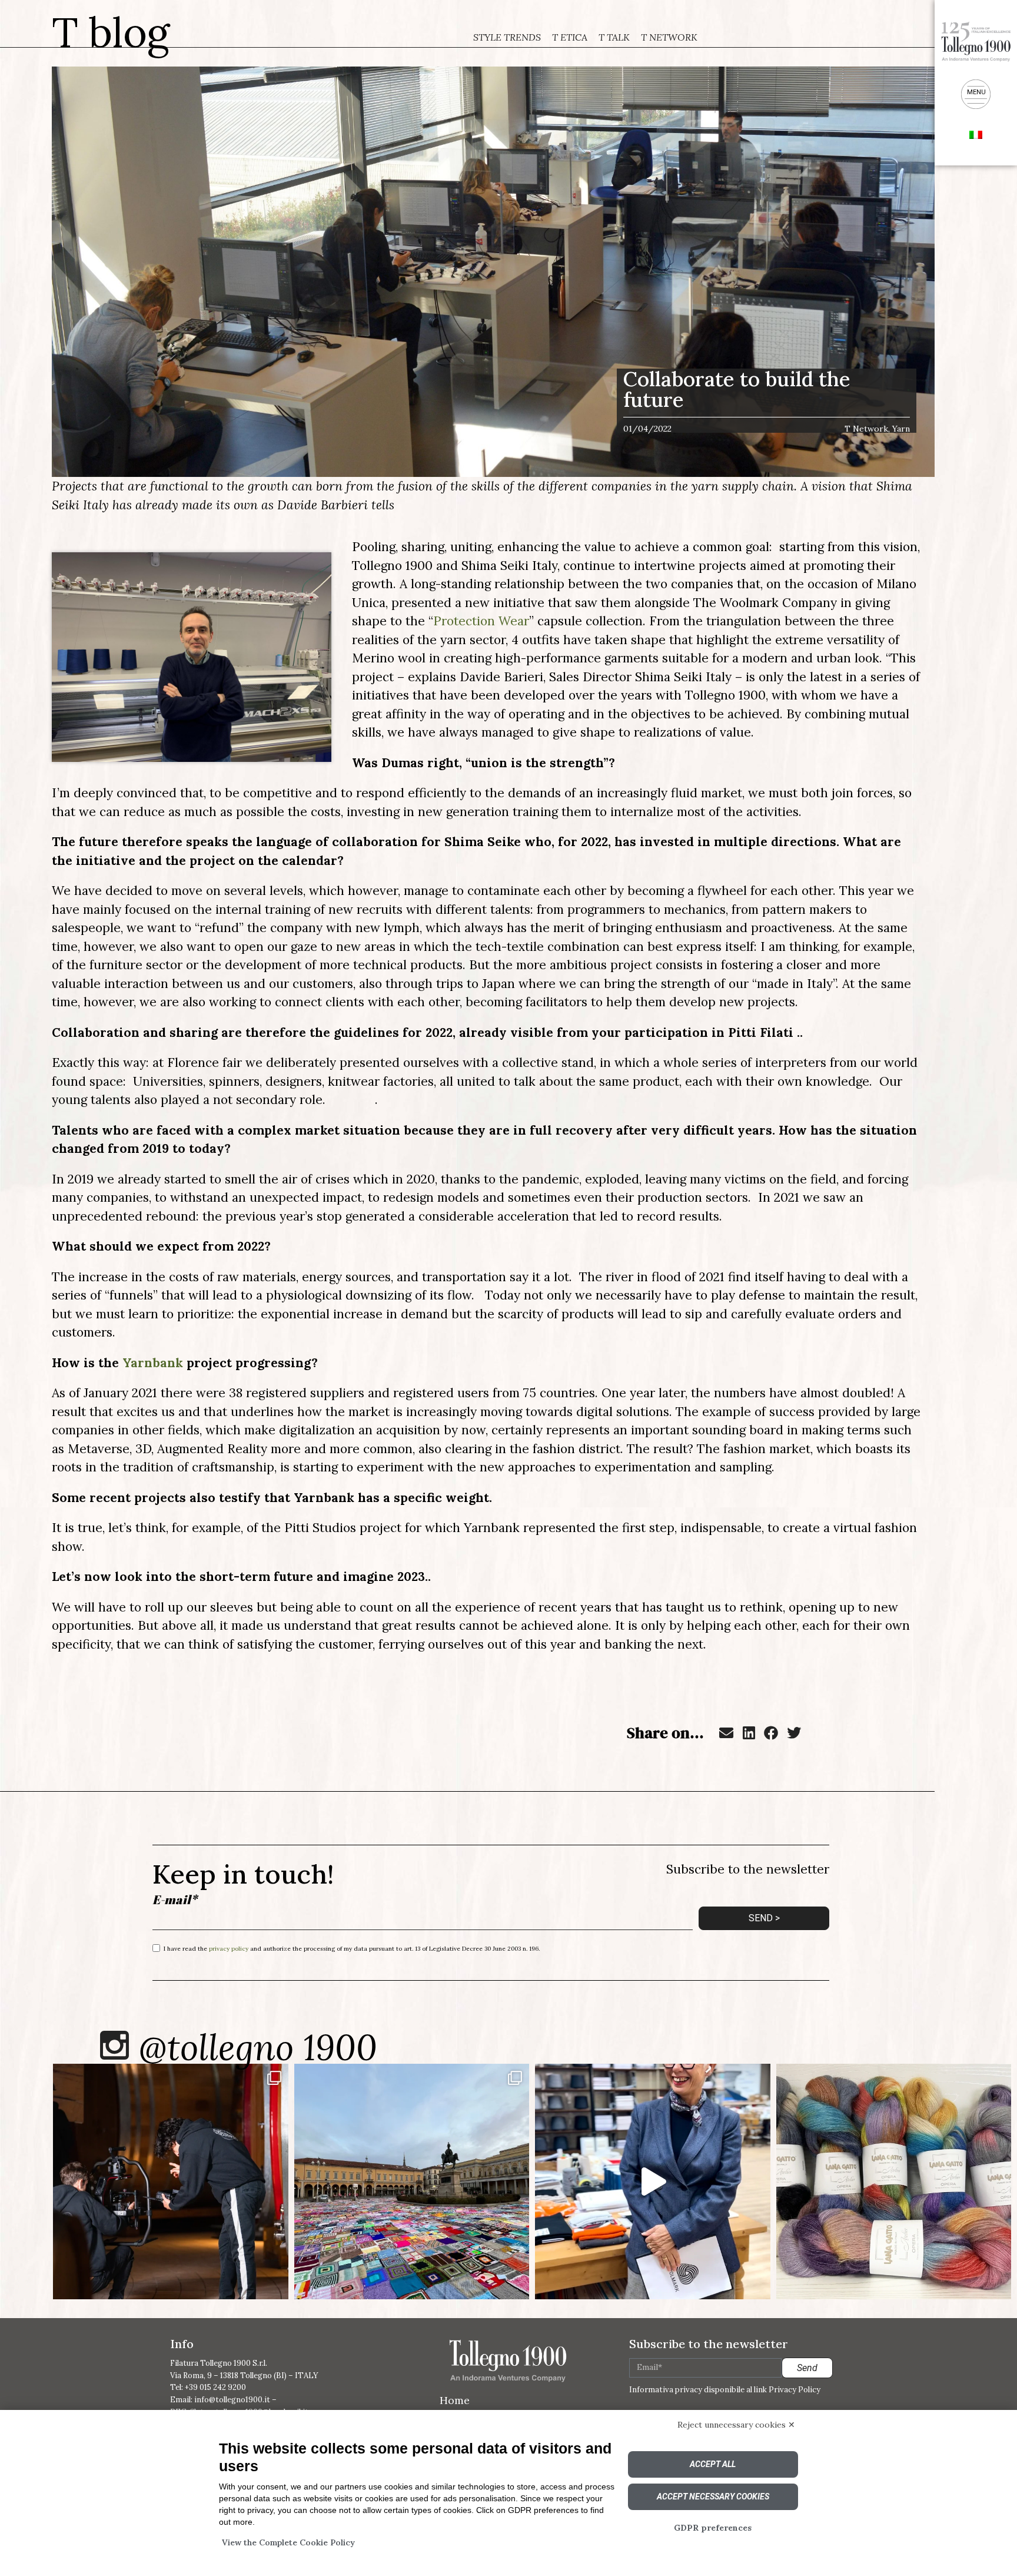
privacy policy (229, 1949)
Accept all (713, 2464)
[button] (726, 1733)
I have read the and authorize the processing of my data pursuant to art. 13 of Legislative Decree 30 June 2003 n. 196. (352, 1949)
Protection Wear (481, 621)
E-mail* (175, 1900)
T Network (669, 37)
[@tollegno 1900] (114, 2045)
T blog (111, 32)
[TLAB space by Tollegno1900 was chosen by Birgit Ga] (653, 2182)
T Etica (570, 37)
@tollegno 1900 (258, 2047)
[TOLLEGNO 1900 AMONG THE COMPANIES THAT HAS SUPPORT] (412, 2182)
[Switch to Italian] (976, 134)
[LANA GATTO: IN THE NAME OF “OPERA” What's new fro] (894, 2182)
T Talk (614, 37)
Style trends (507, 37)
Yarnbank (153, 1363)
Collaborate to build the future (737, 389)
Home (455, 2400)
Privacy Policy (795, 2390)
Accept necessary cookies (713, 2497)
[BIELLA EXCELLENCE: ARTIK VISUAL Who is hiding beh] (171, 2182)
